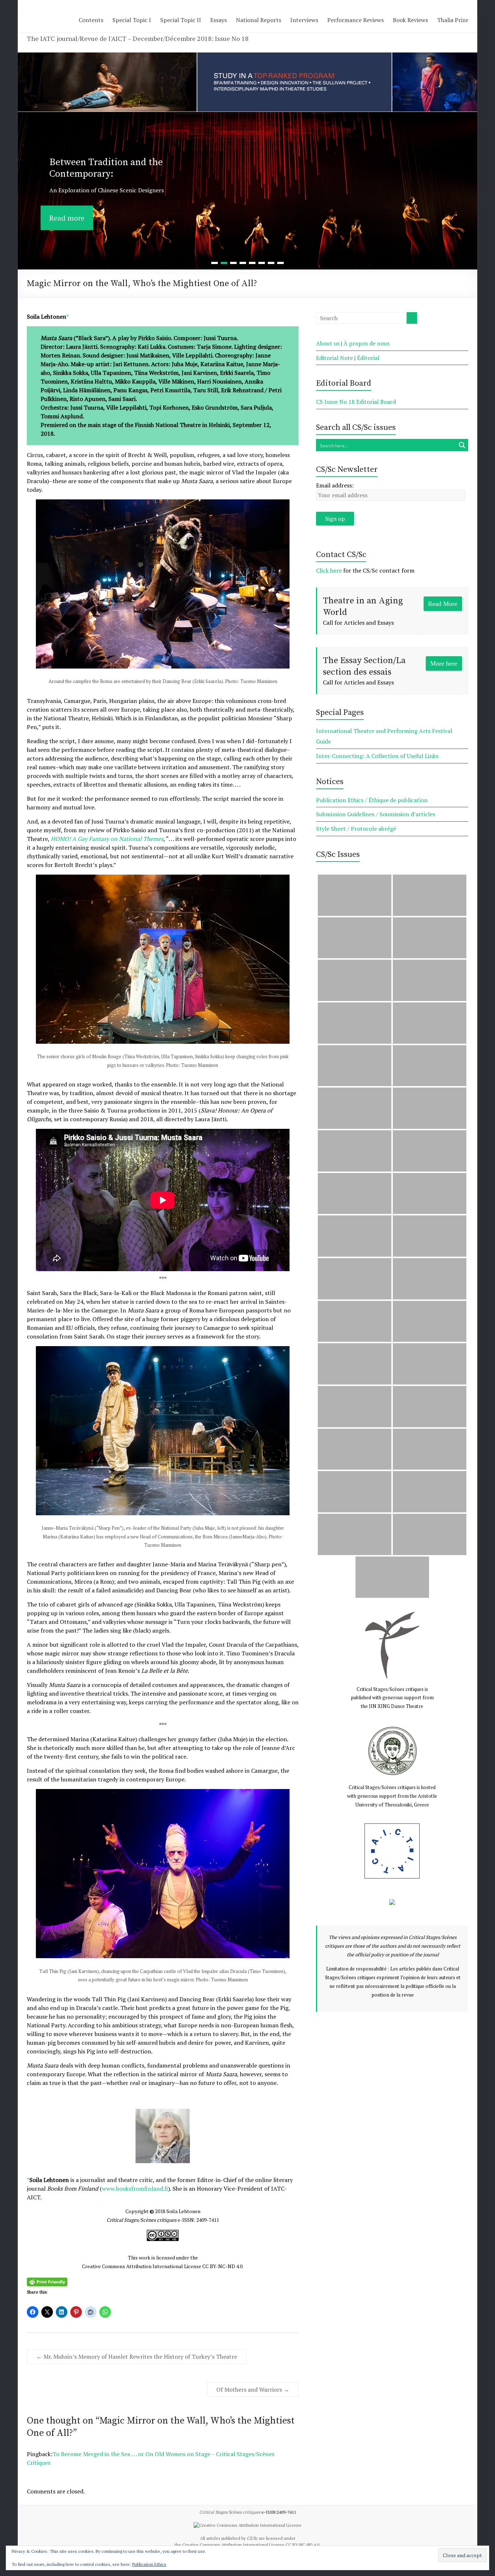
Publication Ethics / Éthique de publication (372, 800)
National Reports (259, 20)
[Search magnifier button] (462, 445)
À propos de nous (367, 343)
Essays (219, 20)
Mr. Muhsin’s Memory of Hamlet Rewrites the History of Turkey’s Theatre (137, 2357)
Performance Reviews (355, 20)
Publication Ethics (149, 2564)
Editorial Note (334, 358)
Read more (67, 208)
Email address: (335, 485)
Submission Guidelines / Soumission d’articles (376, 814)
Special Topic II (181, 20)
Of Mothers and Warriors (253, 2389)
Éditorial (368, 358)
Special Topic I (132, 20)
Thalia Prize (453, 20)
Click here (329, 570)
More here (444, 663)
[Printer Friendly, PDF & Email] (47, 2281)
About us (328, 343)
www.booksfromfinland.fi (135, 2188)
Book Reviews (410, 20)
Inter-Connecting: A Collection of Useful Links (377, 756)
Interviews (304, 20)
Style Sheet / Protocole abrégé (356, 829)
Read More (443, 604)
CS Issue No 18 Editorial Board (356, 402)
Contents (91, 20)
